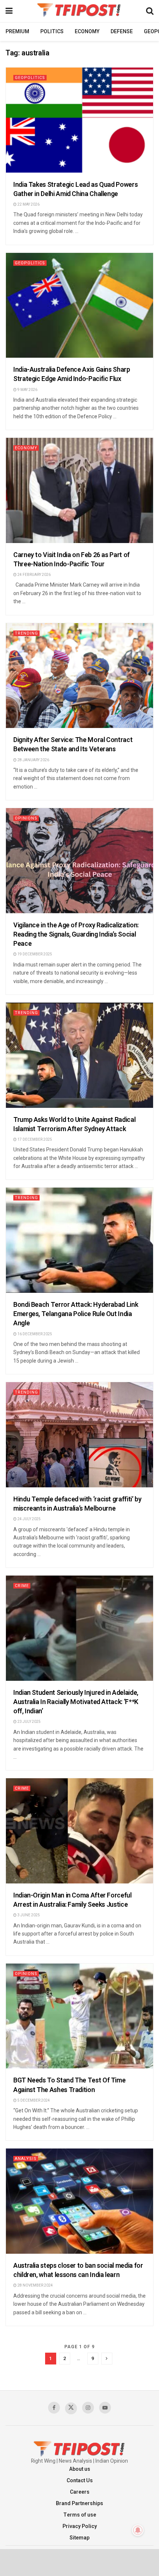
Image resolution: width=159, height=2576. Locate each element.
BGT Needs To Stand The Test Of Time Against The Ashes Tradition (69, 2085)
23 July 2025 (29, 1722)
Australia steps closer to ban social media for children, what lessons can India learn (78, 2270)
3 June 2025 (28, 1915)
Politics (52, 32)
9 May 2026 (27, 390)
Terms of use (80, 2515)
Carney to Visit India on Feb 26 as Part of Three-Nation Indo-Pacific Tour (72, 560)
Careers (80, 2492)
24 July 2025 (29, 1519)
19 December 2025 (34, 954)
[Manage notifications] (138, 2530)
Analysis (26, 2159)
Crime (22, 1586)
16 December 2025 (34, 1334)
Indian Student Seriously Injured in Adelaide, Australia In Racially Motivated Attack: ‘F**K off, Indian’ (76, 1702)
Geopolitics (30, 78)
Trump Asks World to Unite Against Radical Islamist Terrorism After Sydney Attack (74, 1124)
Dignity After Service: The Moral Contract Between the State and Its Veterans (73, 745)
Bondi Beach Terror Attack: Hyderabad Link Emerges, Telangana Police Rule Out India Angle (76, 1314)
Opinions (26, 818)
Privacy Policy (80, 2526)
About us (80, 2469)
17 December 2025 (34, 1140)
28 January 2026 (33, 760)
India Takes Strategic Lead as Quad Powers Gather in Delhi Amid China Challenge (75, 189)
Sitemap (79, 2538)
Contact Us (80, 2481)
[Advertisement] (79, 2562)
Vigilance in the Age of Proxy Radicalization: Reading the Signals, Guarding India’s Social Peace (76, 935)
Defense (122, 32)
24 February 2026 (34, 575)
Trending (26, 633)
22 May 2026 (28, 205)
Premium (17, 32)
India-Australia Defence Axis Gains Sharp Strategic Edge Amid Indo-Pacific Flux (72, 374)
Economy (87, 32)
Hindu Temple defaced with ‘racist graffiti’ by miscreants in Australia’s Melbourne (77, 1504)
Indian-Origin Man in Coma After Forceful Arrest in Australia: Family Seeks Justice (72, 1900)
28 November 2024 (35, 2285)
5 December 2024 (33, 2101)
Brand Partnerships (79, 2503)
